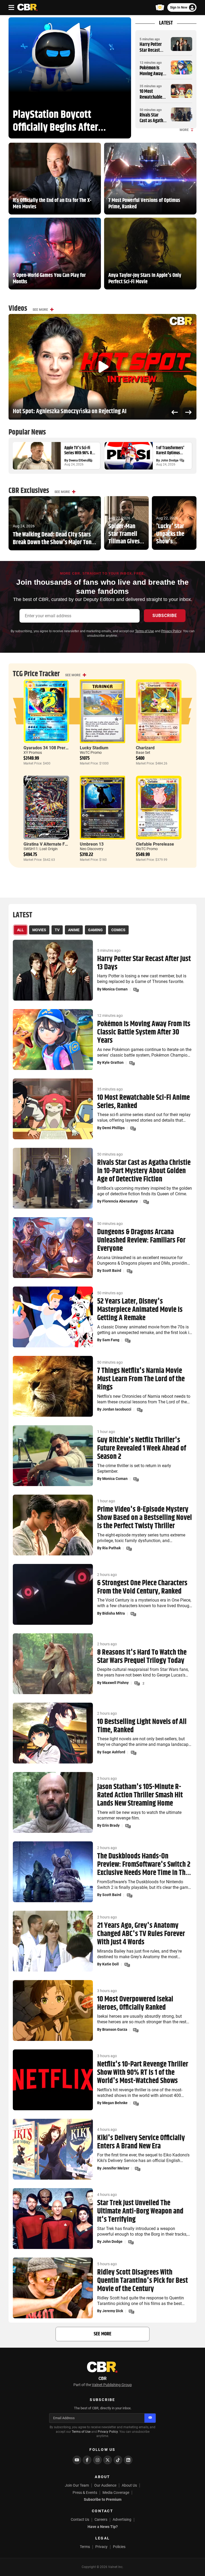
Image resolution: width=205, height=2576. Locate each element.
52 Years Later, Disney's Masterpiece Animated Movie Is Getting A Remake (140, 1310)
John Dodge (169, 460)
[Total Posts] (90, 460)
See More (40, 310)
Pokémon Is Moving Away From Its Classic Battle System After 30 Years (144, 1032)
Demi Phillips (113, 1128)
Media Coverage (116, 2493)
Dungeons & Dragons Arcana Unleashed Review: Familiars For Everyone (141, 1240)
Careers (101, 2519)
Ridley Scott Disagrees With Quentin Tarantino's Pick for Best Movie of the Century (143, 2281)
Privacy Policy (171, 631)
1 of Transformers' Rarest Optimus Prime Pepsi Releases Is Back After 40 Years (170, 451)
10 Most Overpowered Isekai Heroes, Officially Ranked (135, 2004)
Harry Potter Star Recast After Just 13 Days (151, 53)
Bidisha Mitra (114, 1613)
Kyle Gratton (113, 1062)
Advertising (122, 2519)
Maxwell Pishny (115, 1683)
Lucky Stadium (94, 748)
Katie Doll (111, 1964)
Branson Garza (115, 2029)
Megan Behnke (115, 2103)
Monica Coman (115, 989)
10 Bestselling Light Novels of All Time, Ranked (142, 1726)
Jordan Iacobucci (117, 1409)
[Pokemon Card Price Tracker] (160, 7)
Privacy (101, 2547)
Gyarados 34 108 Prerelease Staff (56, 748)
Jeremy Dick (113, 2311)
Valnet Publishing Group (112, 2385)
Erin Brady (111, 1825)
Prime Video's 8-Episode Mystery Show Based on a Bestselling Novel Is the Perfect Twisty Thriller (145, 1518)
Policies (119, 2547)
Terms (85, 2547)
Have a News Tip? (103, 2527)
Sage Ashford (114, 1752)
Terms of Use (145, 631)
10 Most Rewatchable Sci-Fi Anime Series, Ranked (153, 100)
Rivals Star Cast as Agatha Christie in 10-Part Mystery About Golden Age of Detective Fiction (144, 1171)
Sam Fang (111, 1340)
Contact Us (80, 2519)
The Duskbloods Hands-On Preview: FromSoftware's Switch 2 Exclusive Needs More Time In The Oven (144, 1865)
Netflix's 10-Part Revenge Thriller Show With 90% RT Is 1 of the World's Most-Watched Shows (143, 2073)
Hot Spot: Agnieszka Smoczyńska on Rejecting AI (70, 411)
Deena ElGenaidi (80, 460)
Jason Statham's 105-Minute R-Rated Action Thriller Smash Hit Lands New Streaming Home (140, 1795)
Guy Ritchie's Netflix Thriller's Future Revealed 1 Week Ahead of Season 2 (142, 1448)
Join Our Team (77, 2485)
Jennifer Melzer (116, 2168)
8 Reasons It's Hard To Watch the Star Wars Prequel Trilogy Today (142, 1657)
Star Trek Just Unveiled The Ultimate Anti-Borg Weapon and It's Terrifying (140, 2211)
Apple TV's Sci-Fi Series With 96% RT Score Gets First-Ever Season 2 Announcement (80, 451)
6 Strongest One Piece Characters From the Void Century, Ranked (142, 1587)
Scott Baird (112, 1271)
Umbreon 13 (92, 844)
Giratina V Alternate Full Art (50, 844)
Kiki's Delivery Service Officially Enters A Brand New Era (141, 2142)
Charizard (145, 748)
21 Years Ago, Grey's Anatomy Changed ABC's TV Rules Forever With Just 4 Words (141, 1934)
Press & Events (85, 2493)
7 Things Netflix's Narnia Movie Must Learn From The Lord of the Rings (141, 1379)
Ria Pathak (111, 1548)
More (184, 130)
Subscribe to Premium (103, 2499)
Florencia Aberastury (120, 1201)
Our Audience (105, 2485)
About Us (129, 2485)
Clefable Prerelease (155, 844)
